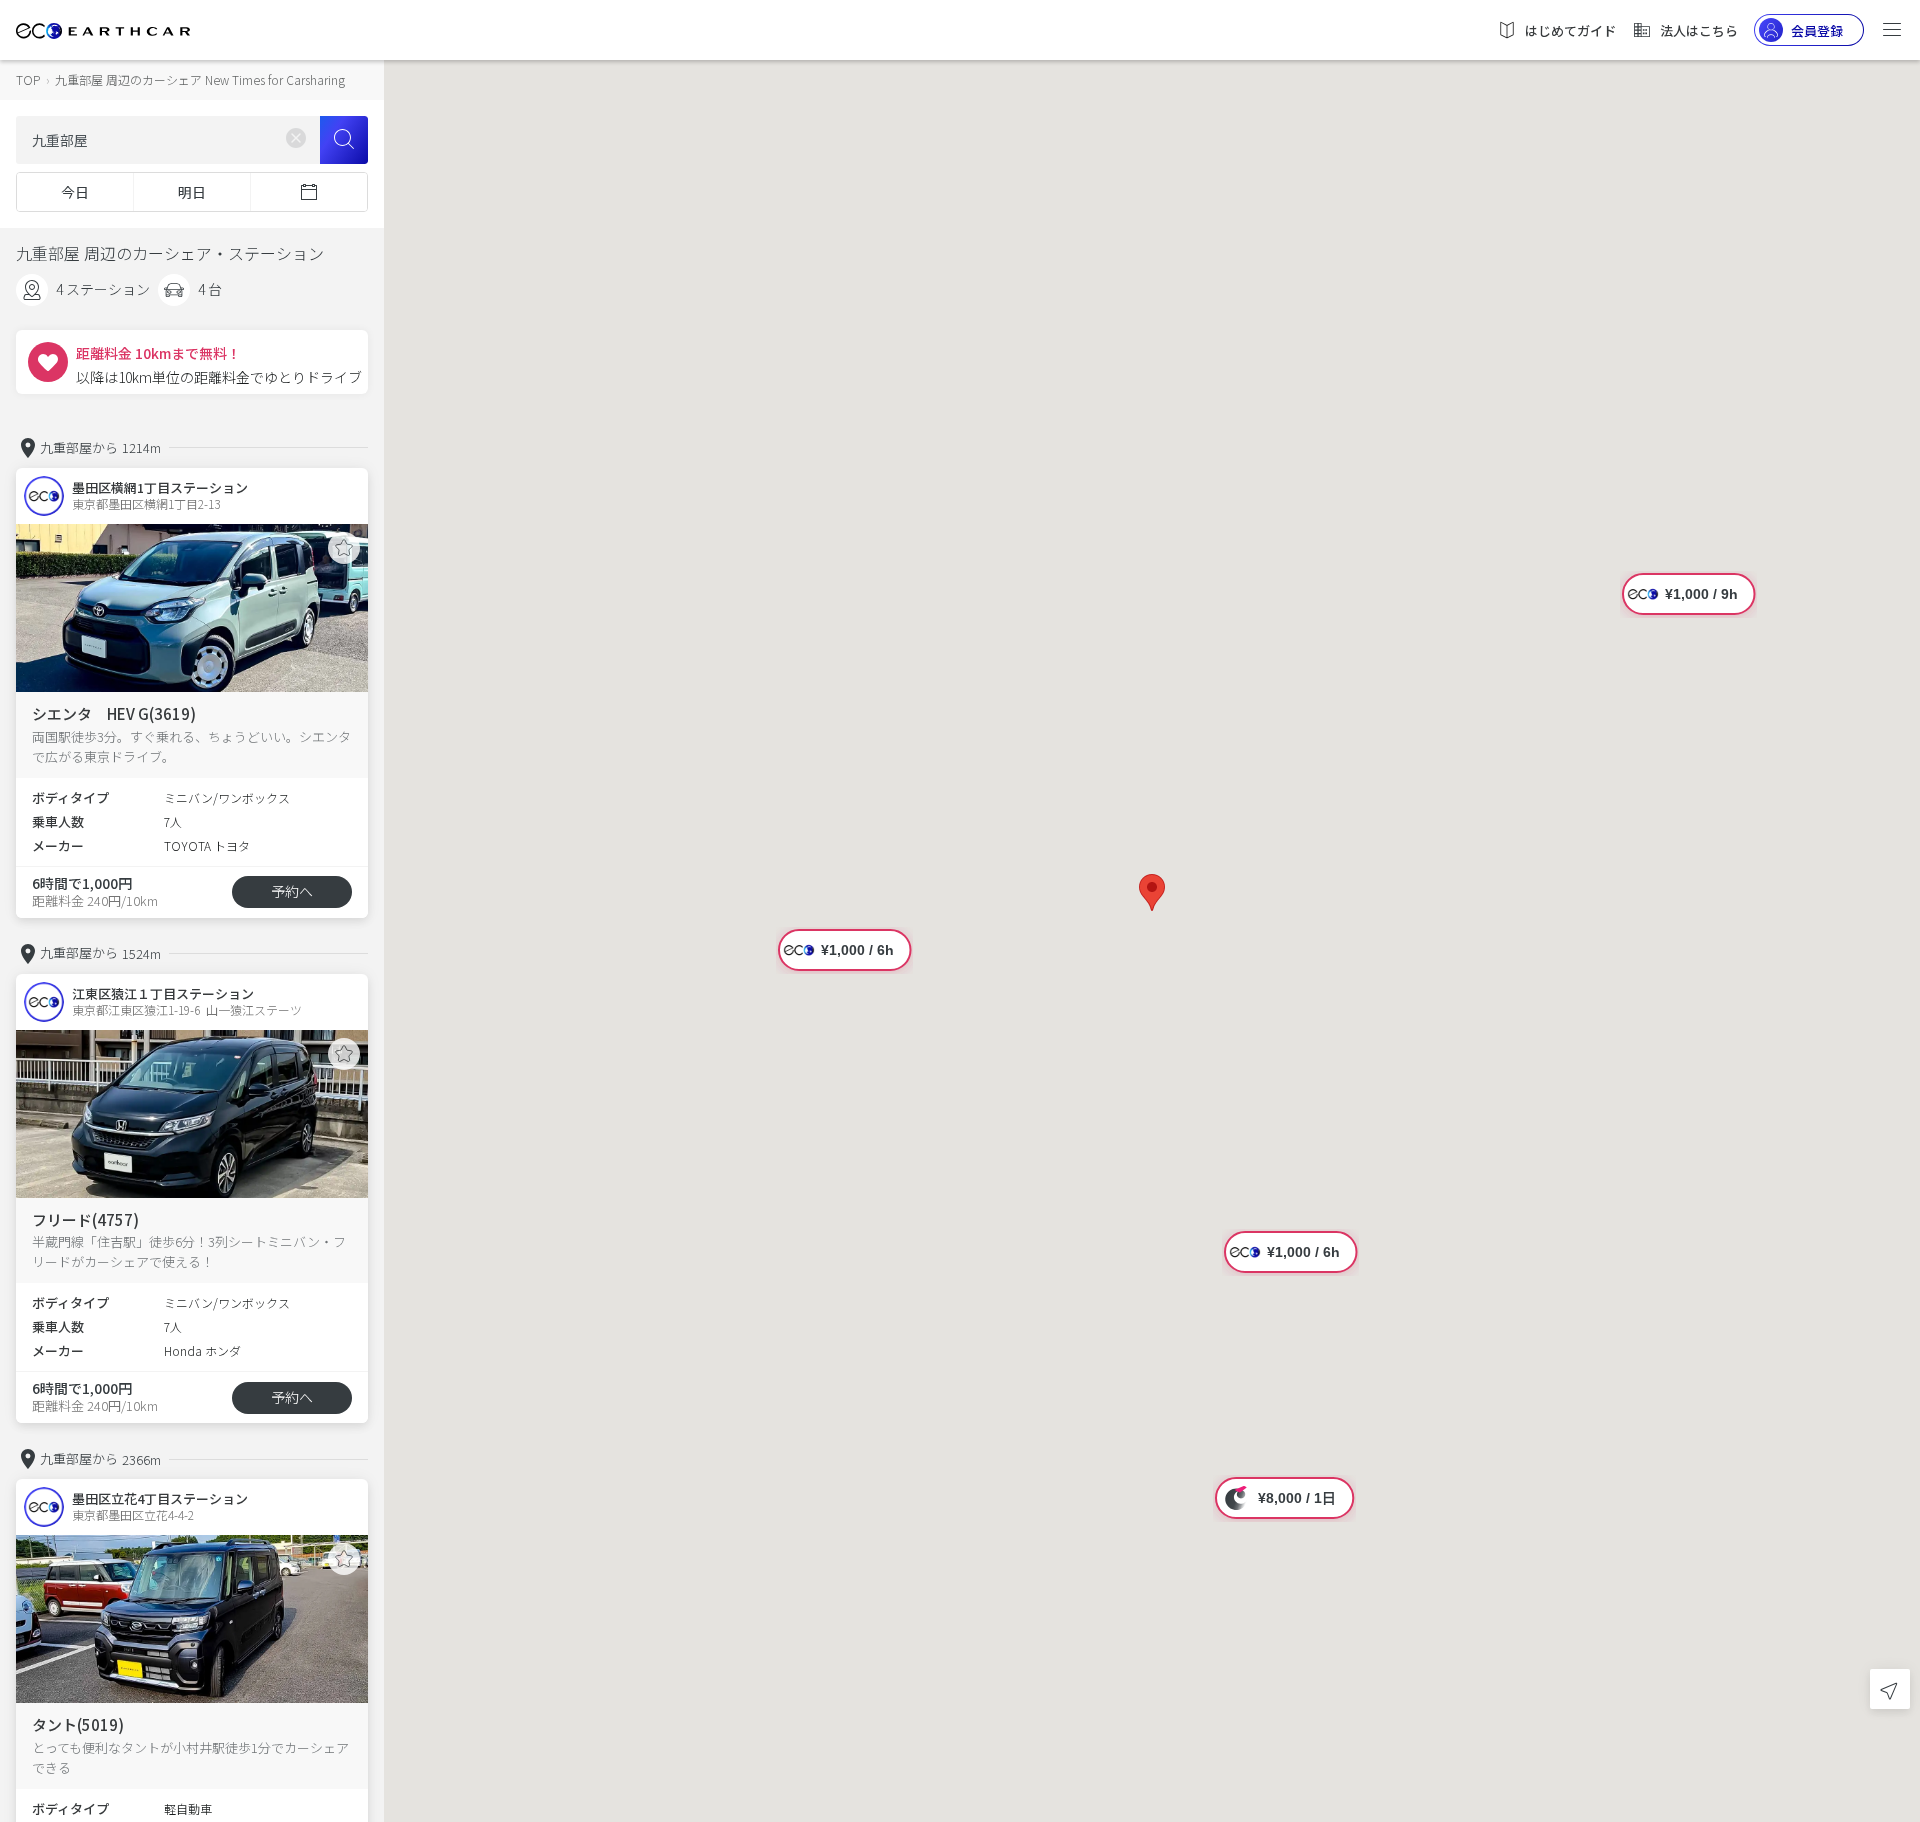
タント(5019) (78, 1724)
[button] (1152, 892)
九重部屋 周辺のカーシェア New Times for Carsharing (200, 79)
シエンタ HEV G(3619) (114, 713)
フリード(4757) (85, 1219)
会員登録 (1817, 30)
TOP (28, 79)
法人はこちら (1699, 30)
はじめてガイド (1570, 30)
